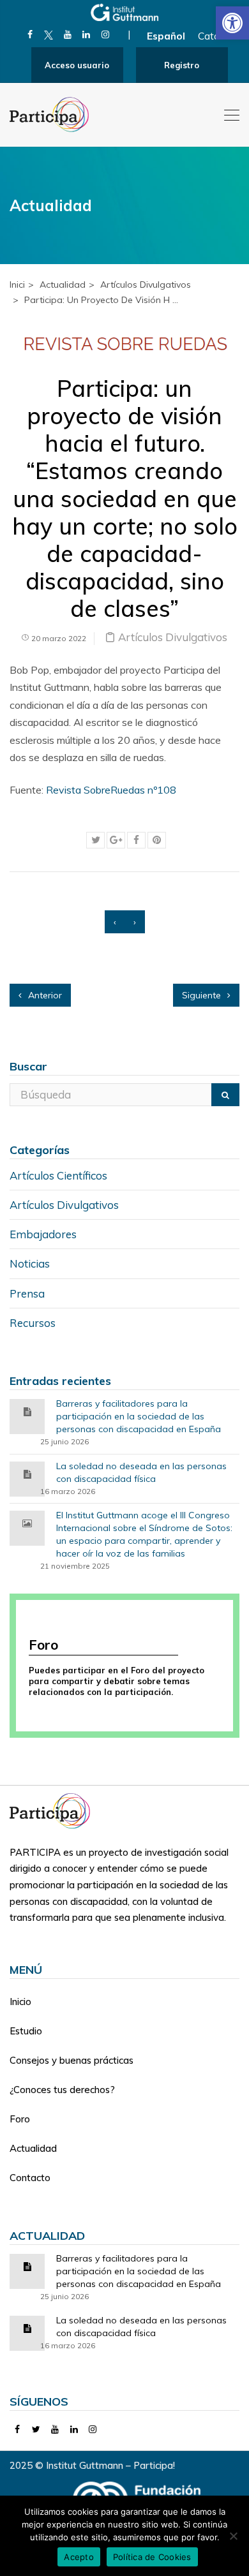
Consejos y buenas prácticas (72, 2060)
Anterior (44, 995)
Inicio (20, 2002)
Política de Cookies (152, 2557)
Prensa (27, 1293)
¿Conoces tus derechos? (62, 2090)
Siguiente (203, 995)
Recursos (33, 1323)
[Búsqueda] (225, 1095)
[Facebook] (30, 34)
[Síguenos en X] (49, 34)
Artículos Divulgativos (146, 285)
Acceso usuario (77, 65)
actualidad (63, 285)
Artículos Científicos (58, 1175)
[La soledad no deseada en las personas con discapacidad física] (27, 1473)
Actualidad (33, 2148)
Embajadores (43, 1234)
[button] (232, 23)
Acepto (79, 2557)
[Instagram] (105, 34)
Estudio (26, 2031)
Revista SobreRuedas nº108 (111, 790)
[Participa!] (54, 1810)
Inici (17, 285)
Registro (182, 65)
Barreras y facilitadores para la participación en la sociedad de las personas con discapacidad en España (139, 1416)
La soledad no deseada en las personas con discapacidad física (141, 1472)
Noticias (30, 1263)
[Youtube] (67, 34)
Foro (20, 2119)
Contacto (30, 2178)
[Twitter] (37, 2429)
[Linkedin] (87, 34)
